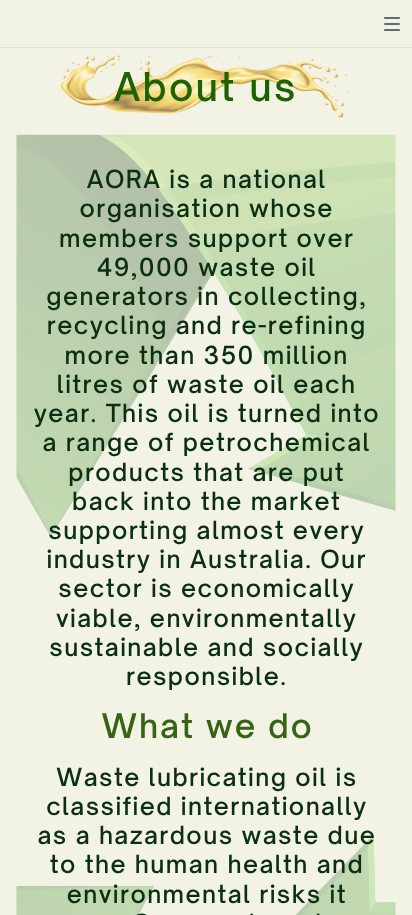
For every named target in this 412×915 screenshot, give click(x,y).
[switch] (392, 24)
